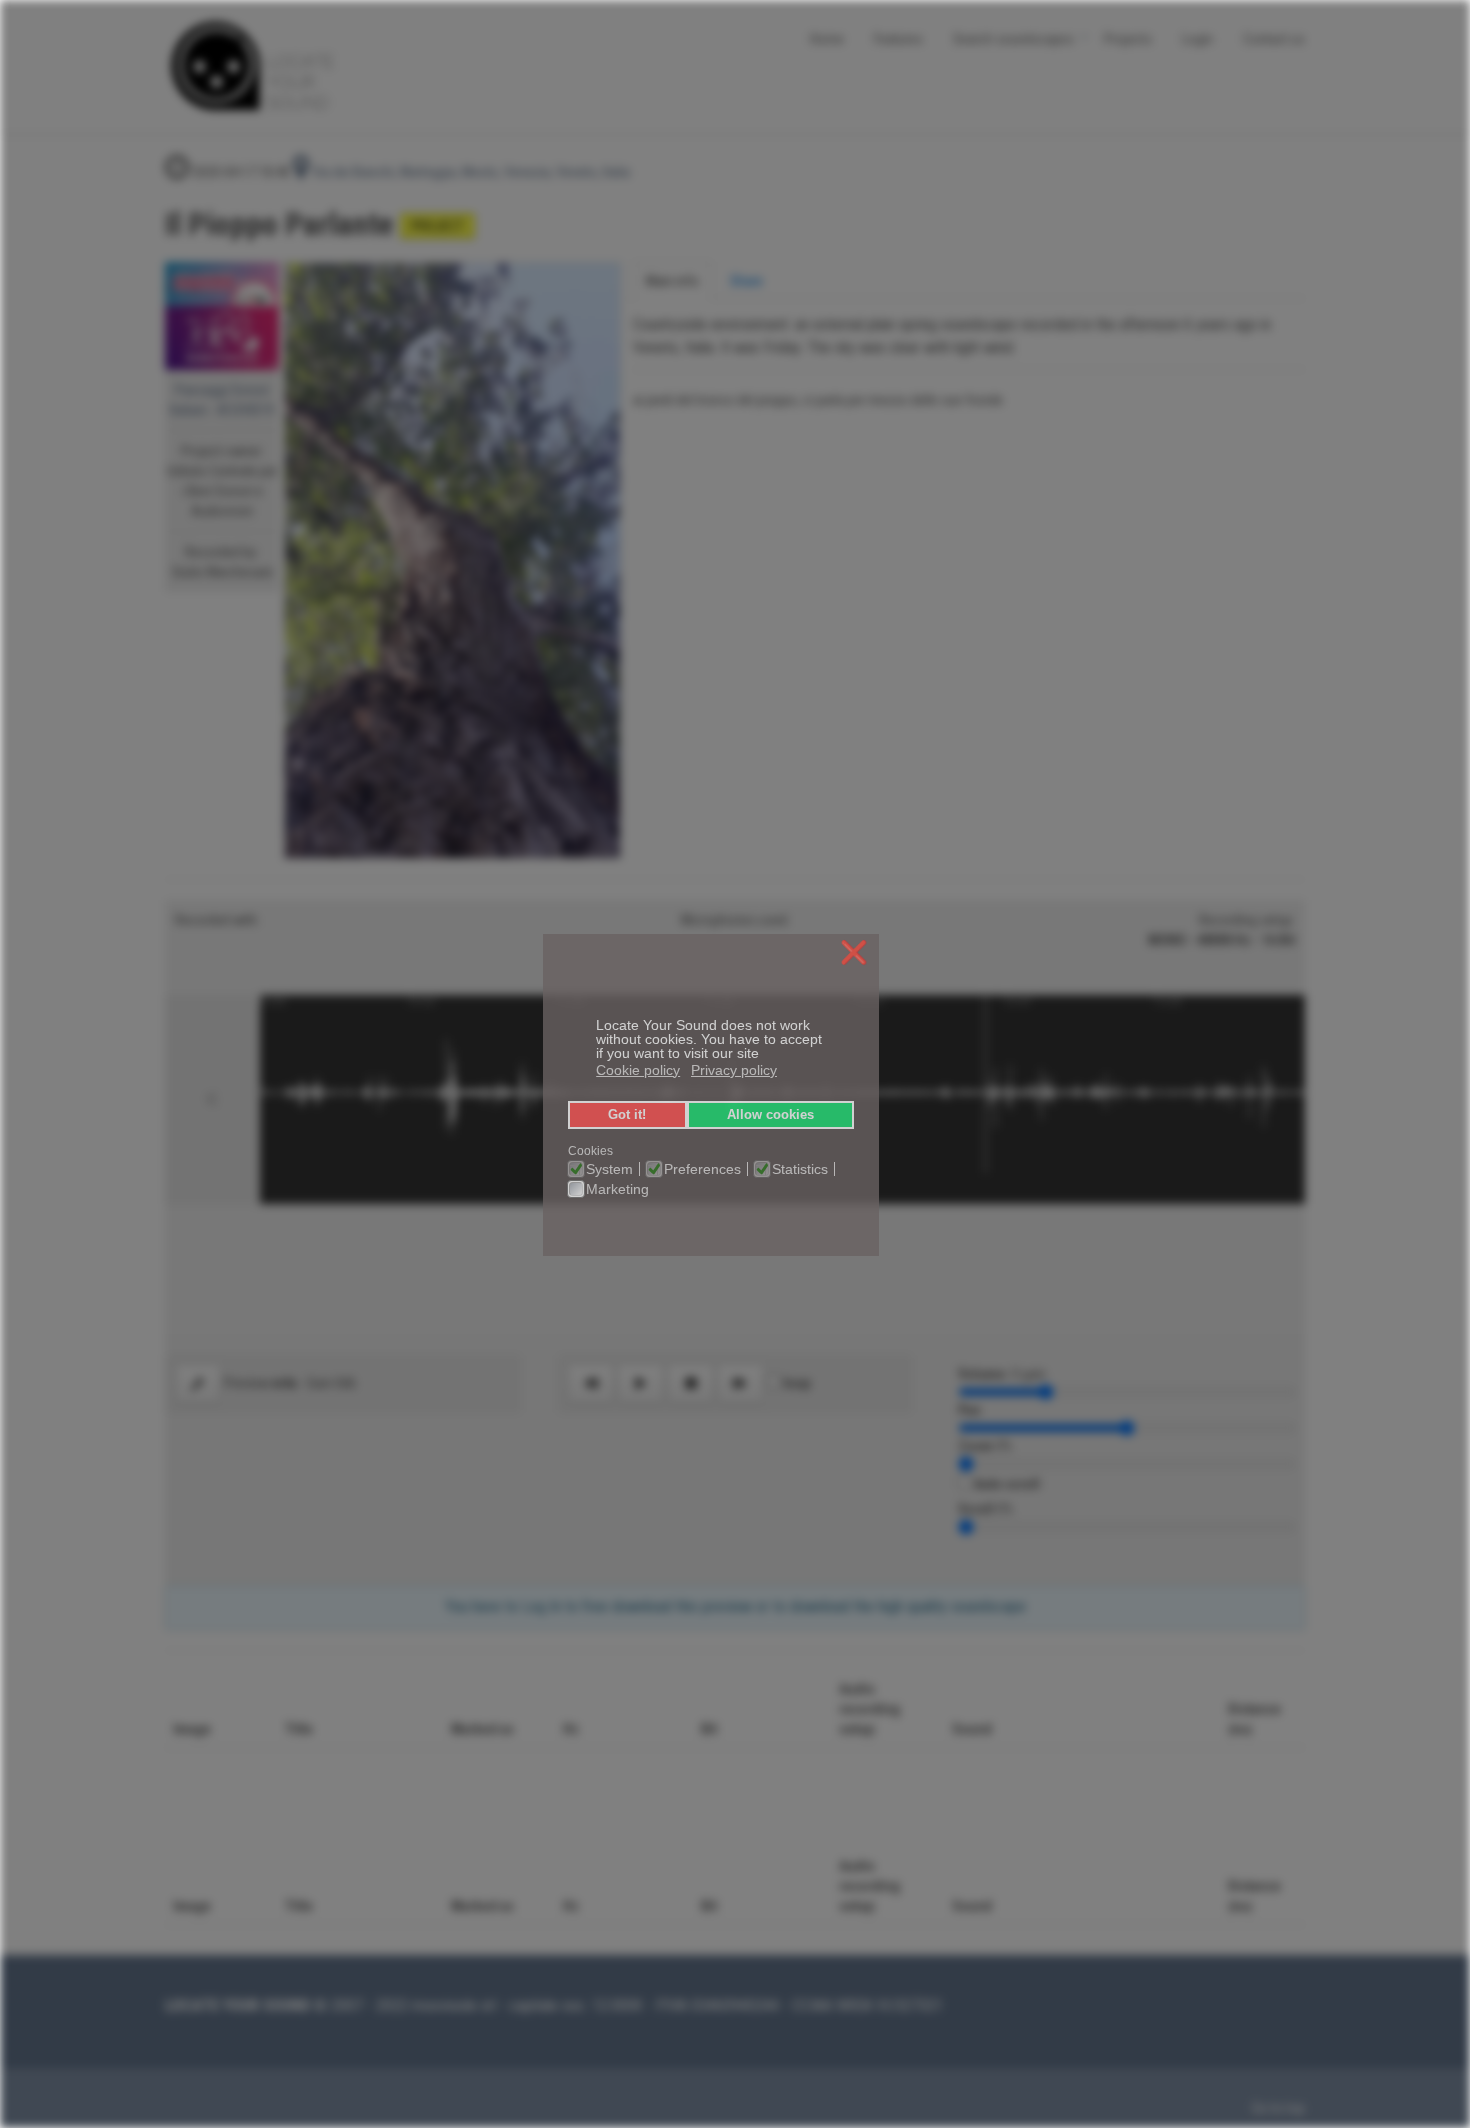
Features (898, 37)
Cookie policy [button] (638, 1070)
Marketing (617, 1189)
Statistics (800, 1169)
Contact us (1274, 37)
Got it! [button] (627, 1115)
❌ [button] (854, 953)
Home (827, 37)
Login (1197, 37)
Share (746, 281)
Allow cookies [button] (770, 1115)
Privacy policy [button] (734, 1070)
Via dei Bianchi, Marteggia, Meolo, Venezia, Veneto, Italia (469, 172)
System (609, 1169)
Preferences (702, 1169)
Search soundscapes (1013, 37)
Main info (672, 281)
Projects (1128, 37)
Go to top (1278, 2108)
